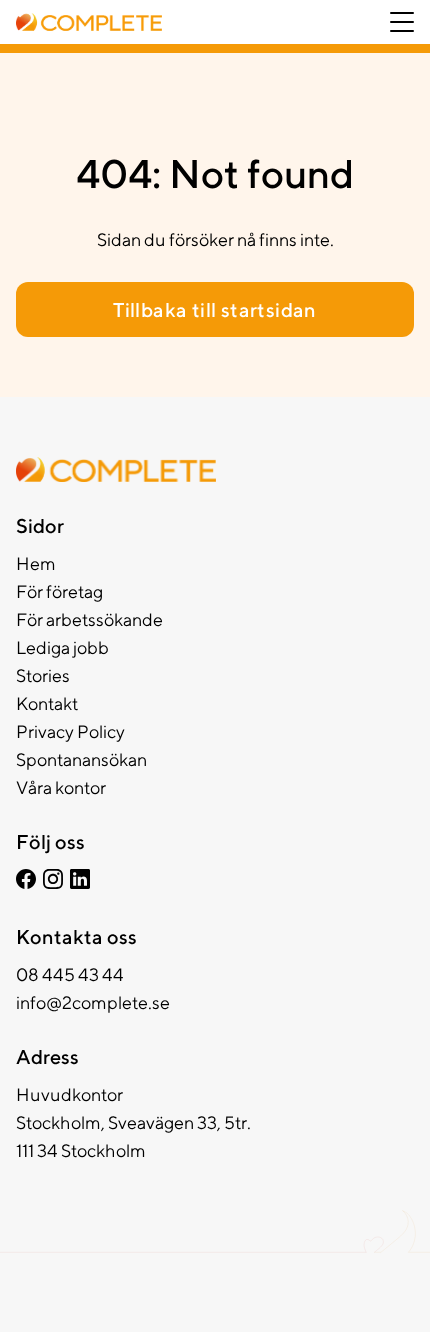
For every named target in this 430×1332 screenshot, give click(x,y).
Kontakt (47, 703)
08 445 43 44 (70, 974)
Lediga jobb (62, 647)
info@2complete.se (93, 1002)
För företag (59, 591)
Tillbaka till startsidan (215, 309)
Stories (43, 675)
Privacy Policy (70, 731)
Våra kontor (61, 787)
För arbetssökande (89, 619)
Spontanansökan (81, 759)
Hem (36, 563)
